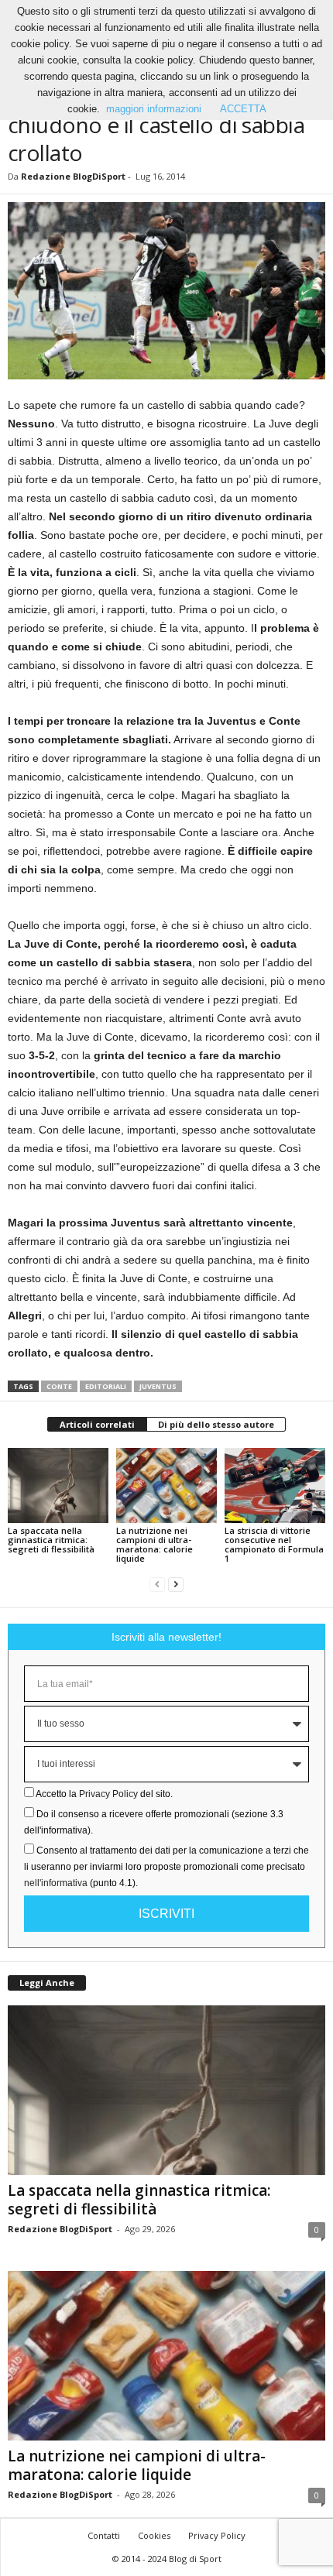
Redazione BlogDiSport (73, 176)
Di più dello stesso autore (216, 1424)
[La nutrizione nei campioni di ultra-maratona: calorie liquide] (166, 1485)
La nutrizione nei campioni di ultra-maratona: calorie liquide (154, 1544)
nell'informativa (56, 1883)
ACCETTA (243, 109)
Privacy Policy (108, 1794)
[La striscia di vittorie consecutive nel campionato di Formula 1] (275, 1485)
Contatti (104, 2535)
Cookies (154, 2535)
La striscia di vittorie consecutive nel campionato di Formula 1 (274, 1544)
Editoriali (106, 1386)
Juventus (158, 1386)
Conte (59, 1386)
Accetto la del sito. (104, 1794)
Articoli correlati (97, 1424)
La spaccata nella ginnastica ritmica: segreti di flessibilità (51, 1540)
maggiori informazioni (154, 109)
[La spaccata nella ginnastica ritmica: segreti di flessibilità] (58, 1485)
